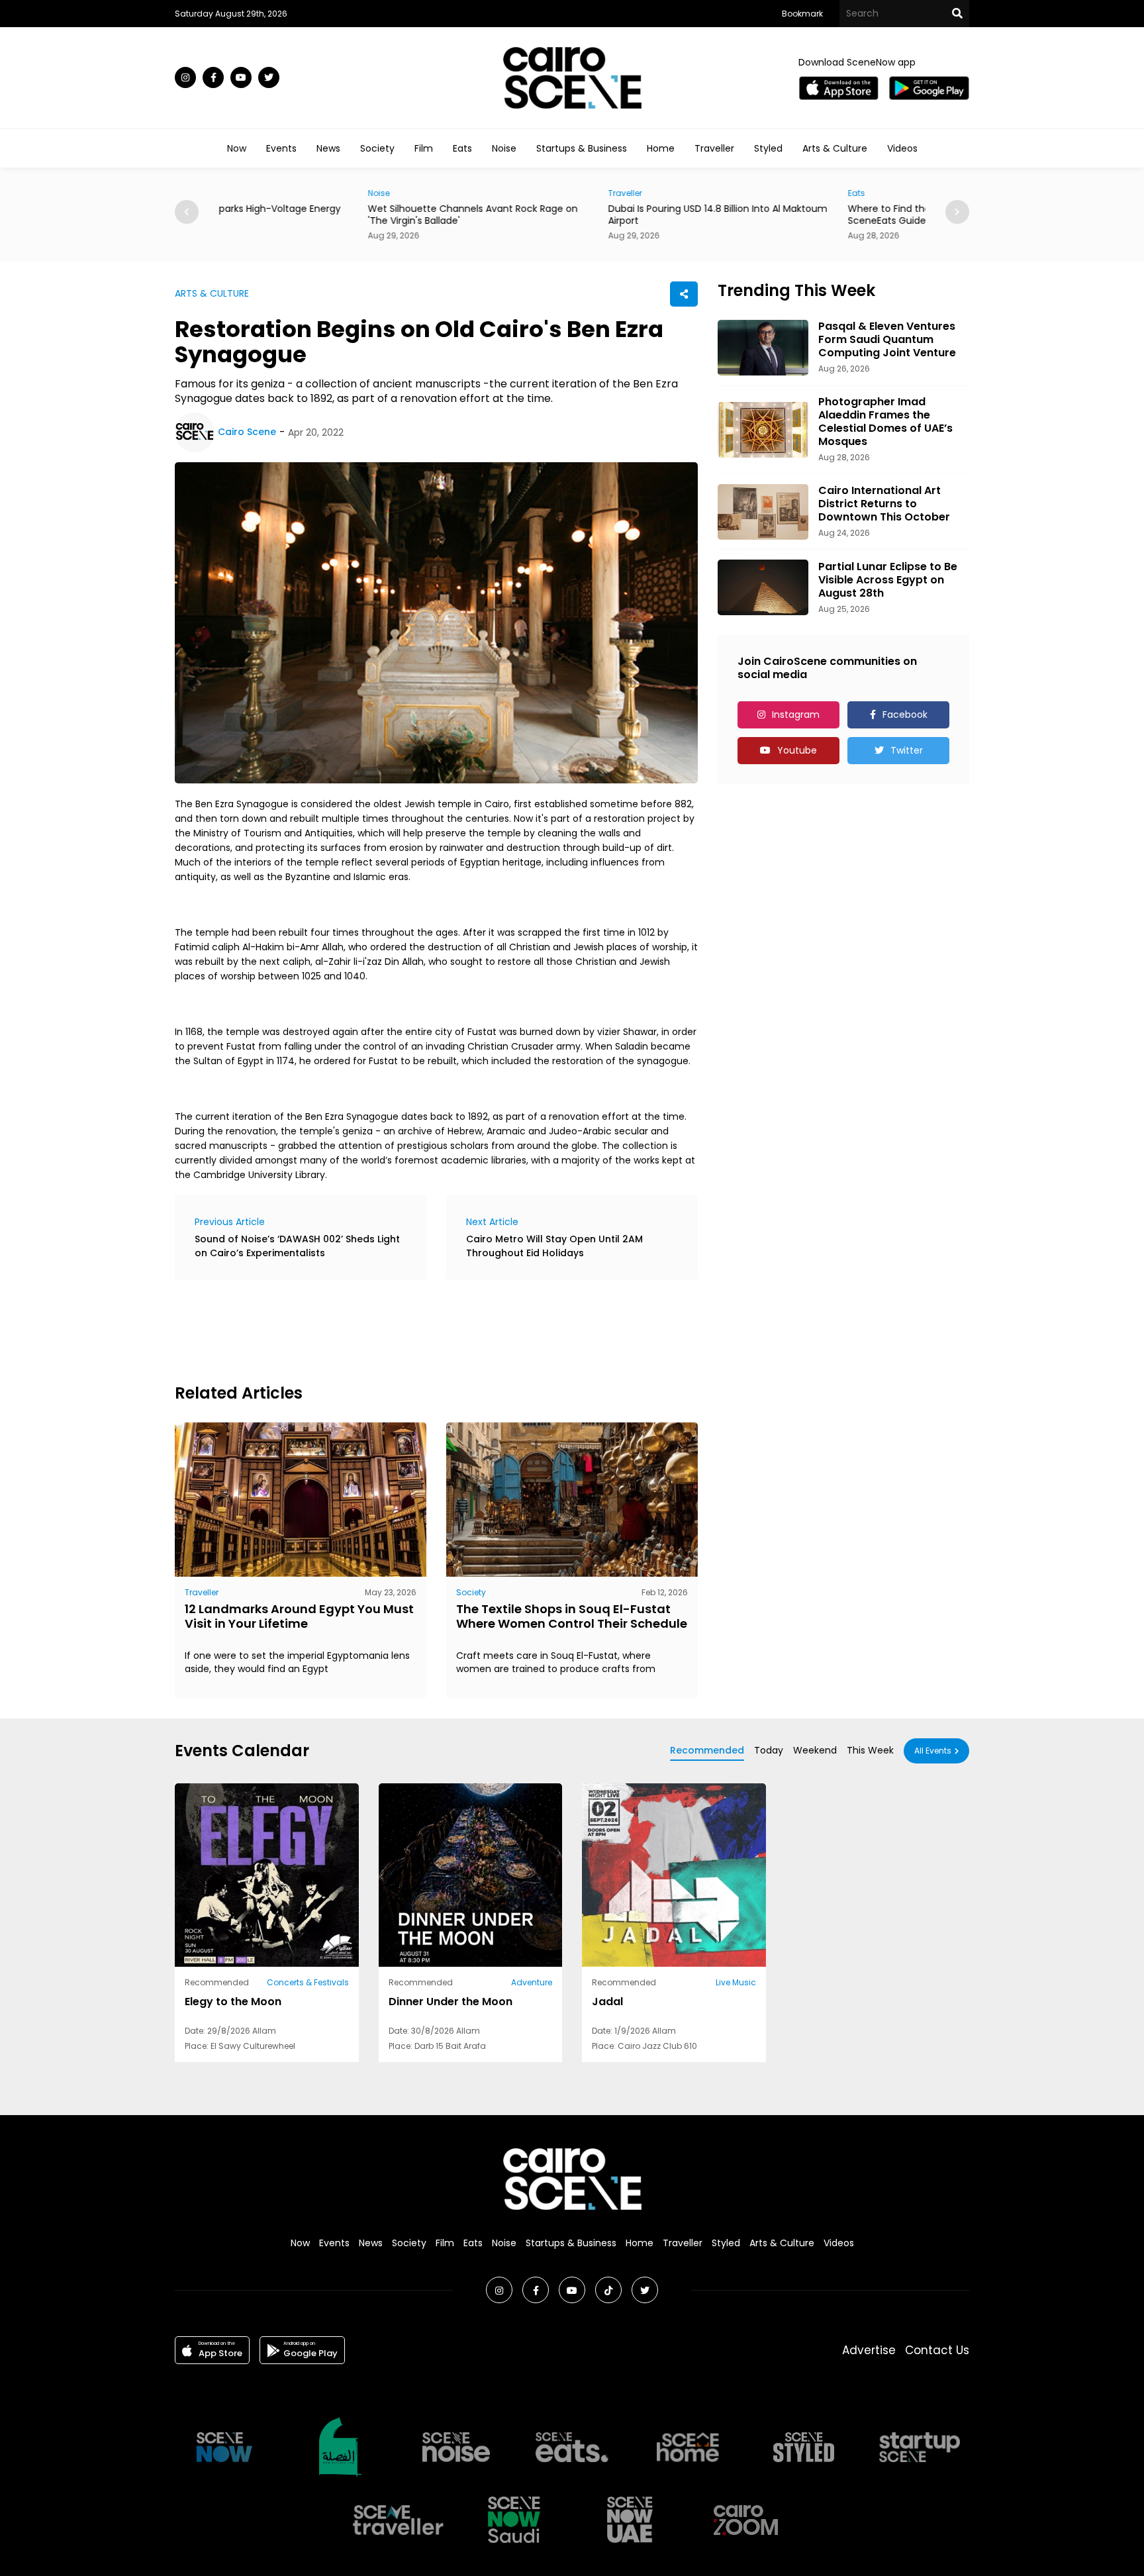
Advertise (869, 2350)
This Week (870, 1750)
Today (769, 1750)
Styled (768, 148)
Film (424, 148)
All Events (933, 1751)
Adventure (532, 1982)
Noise (504, 148)
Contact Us (937, 2350)
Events (281, 148)
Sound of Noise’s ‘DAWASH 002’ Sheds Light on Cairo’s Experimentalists (297, 1246)
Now (237, 148)
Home (661, 148)
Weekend (815, 1750)
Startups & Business (582, 148)
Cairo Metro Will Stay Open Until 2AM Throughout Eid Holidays (554, 1246)
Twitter (907, 750)
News (328, 148)
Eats (462, 148)
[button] (957, 212)
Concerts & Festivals (308, 1982)
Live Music (736, 1982)
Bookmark (802, 14)
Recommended (707, 1750)
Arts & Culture (835, 148)
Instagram (796, 715)
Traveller (714, 148)
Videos (902, 148)
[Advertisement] (416, 1330)
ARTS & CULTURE (212, 293)
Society (377, 148)
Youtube (797, 750)
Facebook (905, 715)
